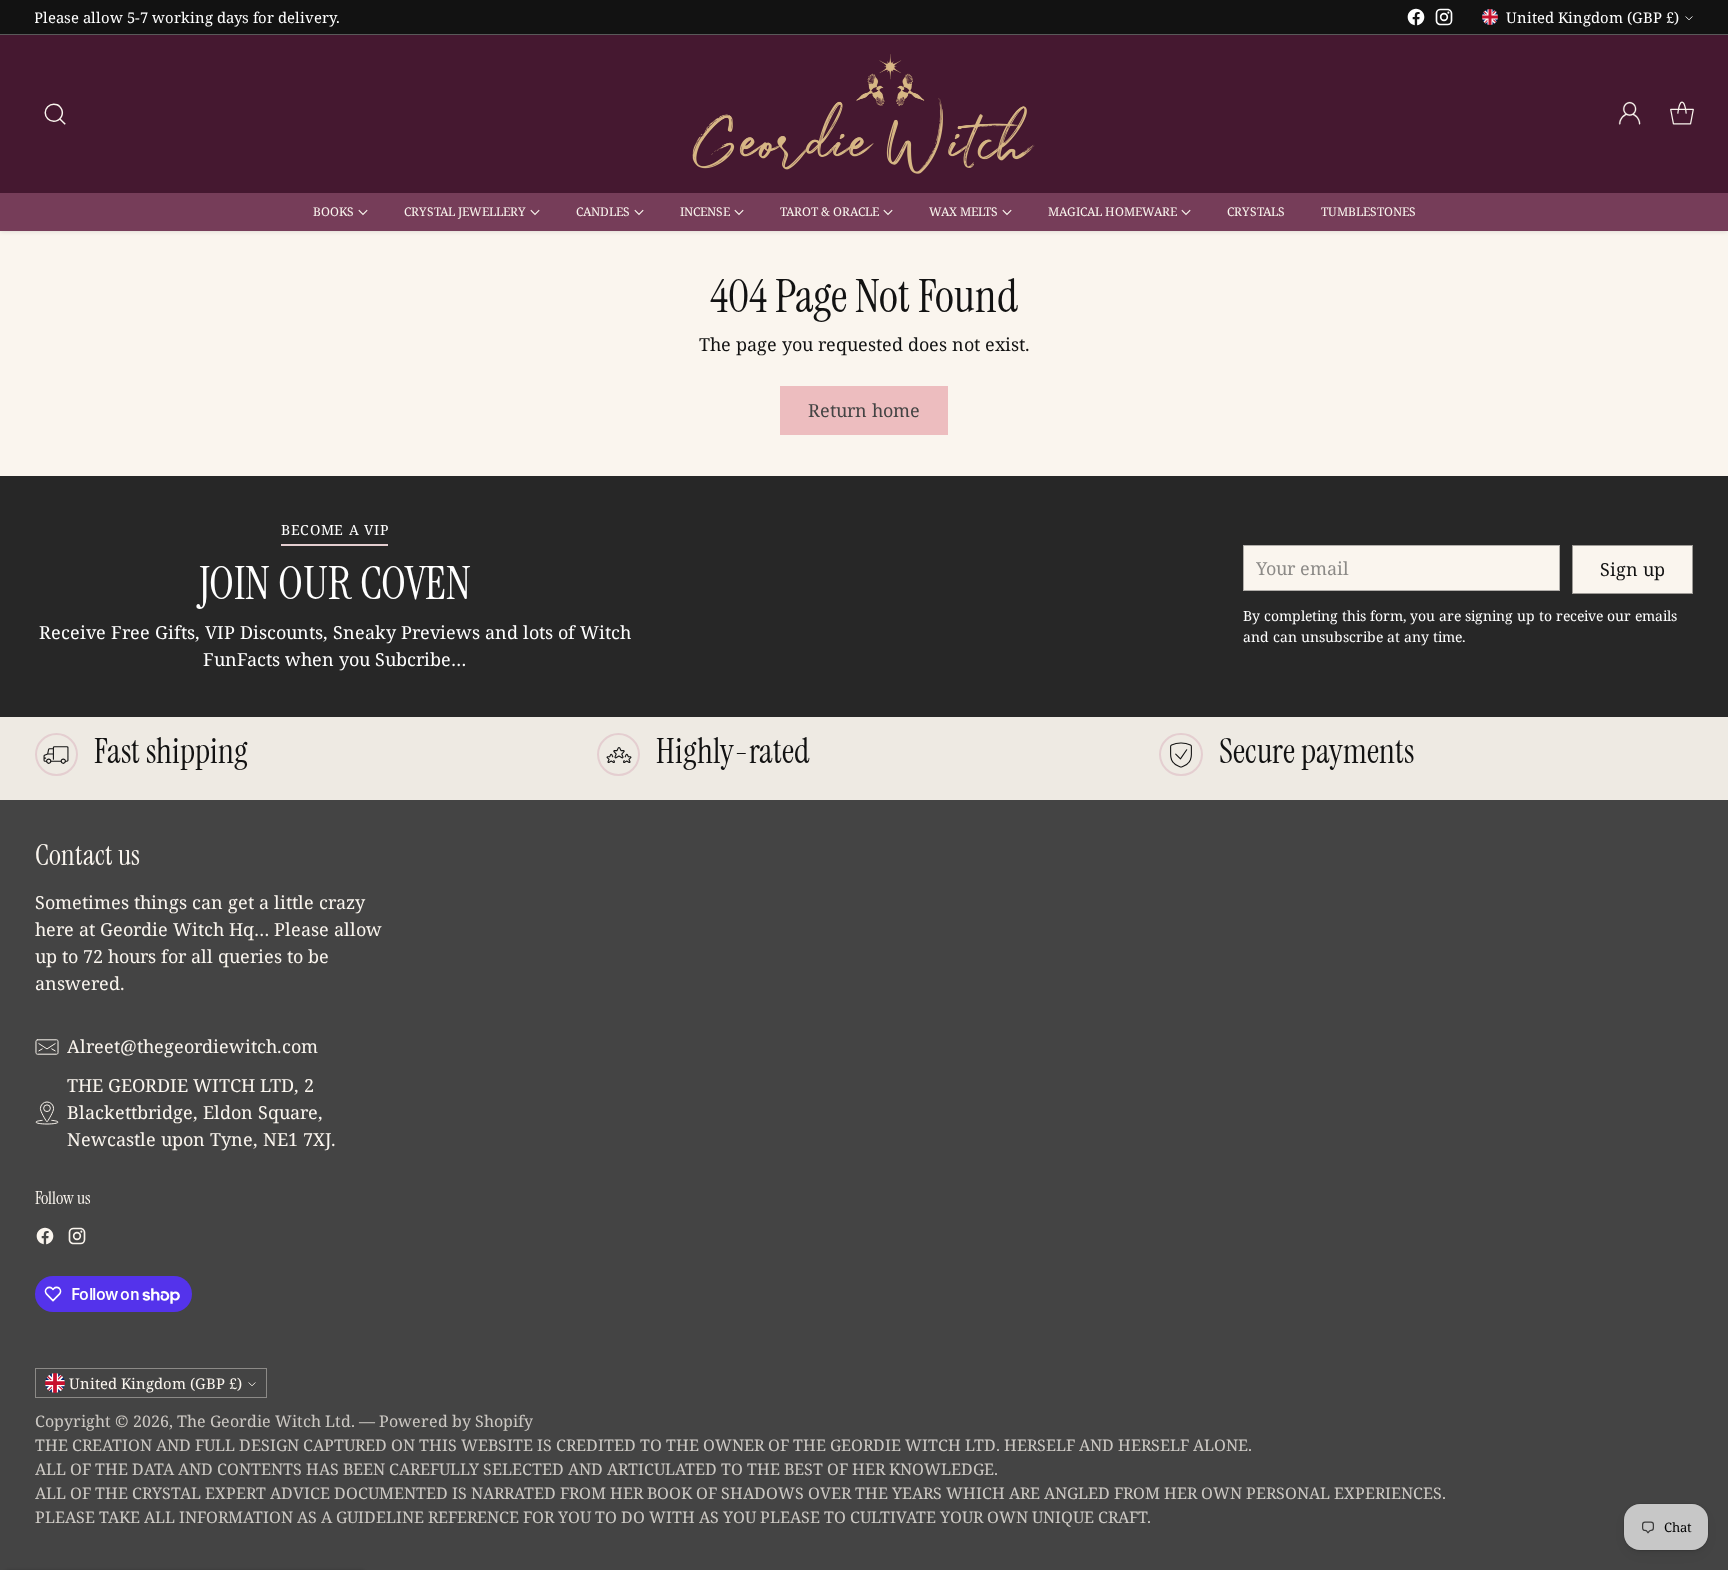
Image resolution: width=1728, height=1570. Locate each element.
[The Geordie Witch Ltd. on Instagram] (1444, 20)
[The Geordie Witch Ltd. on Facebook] (1416, 20)
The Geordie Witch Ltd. (266, 1421)
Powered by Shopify (456, 1421)
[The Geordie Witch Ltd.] (864, 114)
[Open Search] (55, 114)
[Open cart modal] (1682, 114)
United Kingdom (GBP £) (1592, 17)
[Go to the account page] (1630, 114)
